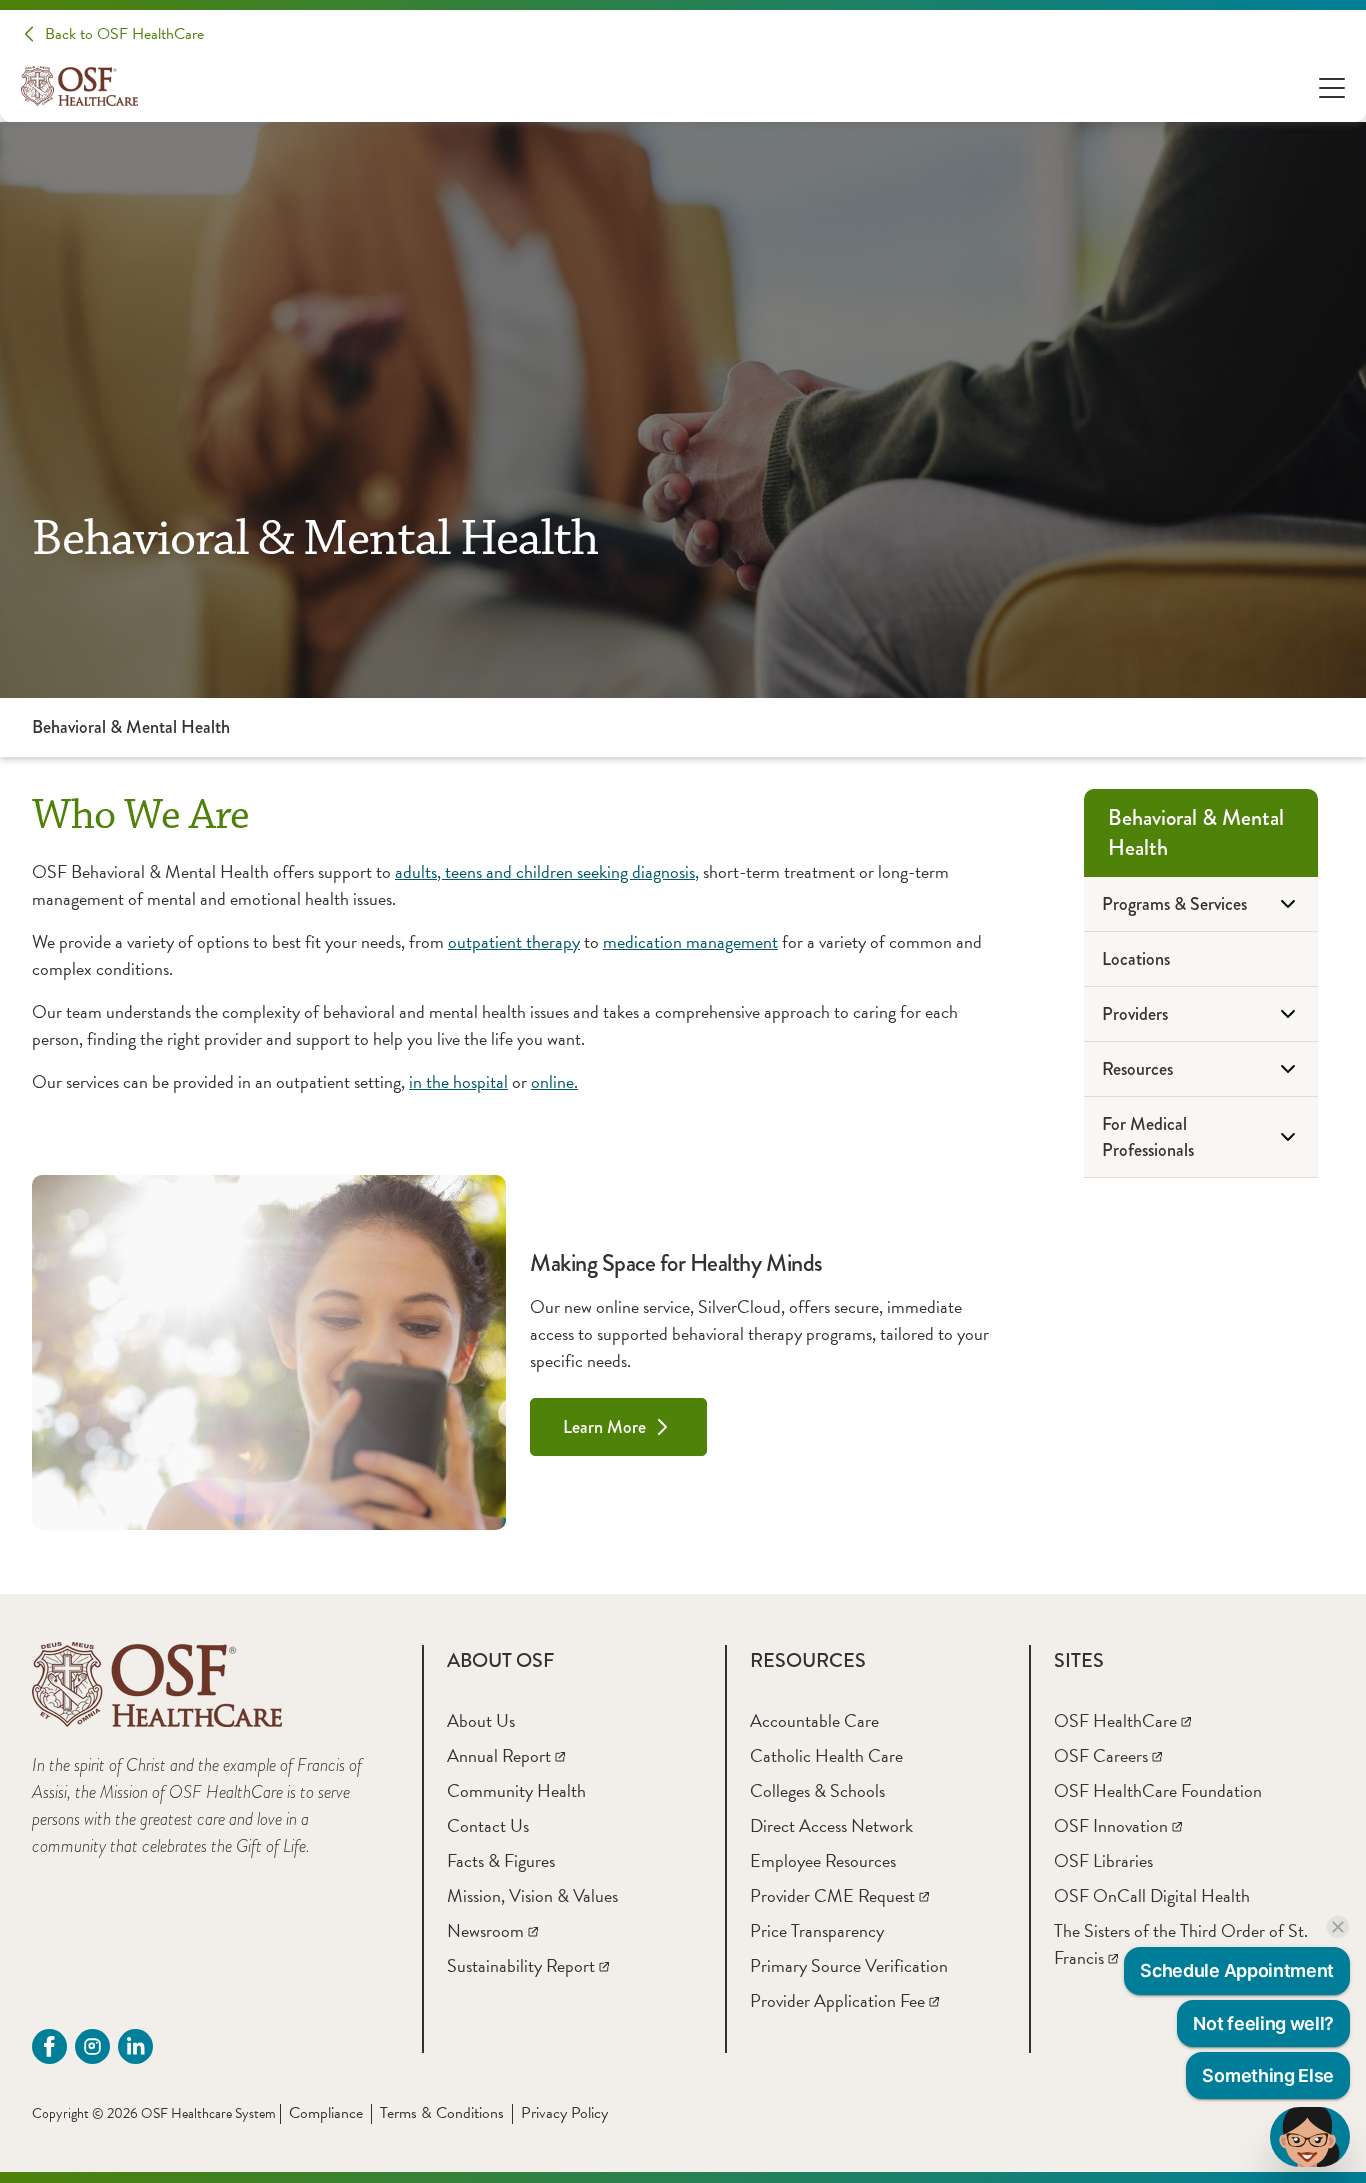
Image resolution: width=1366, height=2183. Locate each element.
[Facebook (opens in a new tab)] (49, 2046)
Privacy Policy (564, 2113)
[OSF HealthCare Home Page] (79, 86)
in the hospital (458, 1081)
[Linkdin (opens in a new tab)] (135, 2046)
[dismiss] (1338, 1927)
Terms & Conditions (442, 2113)
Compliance (326, 2113)
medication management (690, 941)
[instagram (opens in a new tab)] (92, 2046)
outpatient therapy (514, 941)
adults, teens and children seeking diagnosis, (547, 871)
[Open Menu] (1332, 86)
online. (554, 1081)
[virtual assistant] (1310, 2137)
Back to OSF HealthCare (124, 34)
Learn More (604, 1427)
